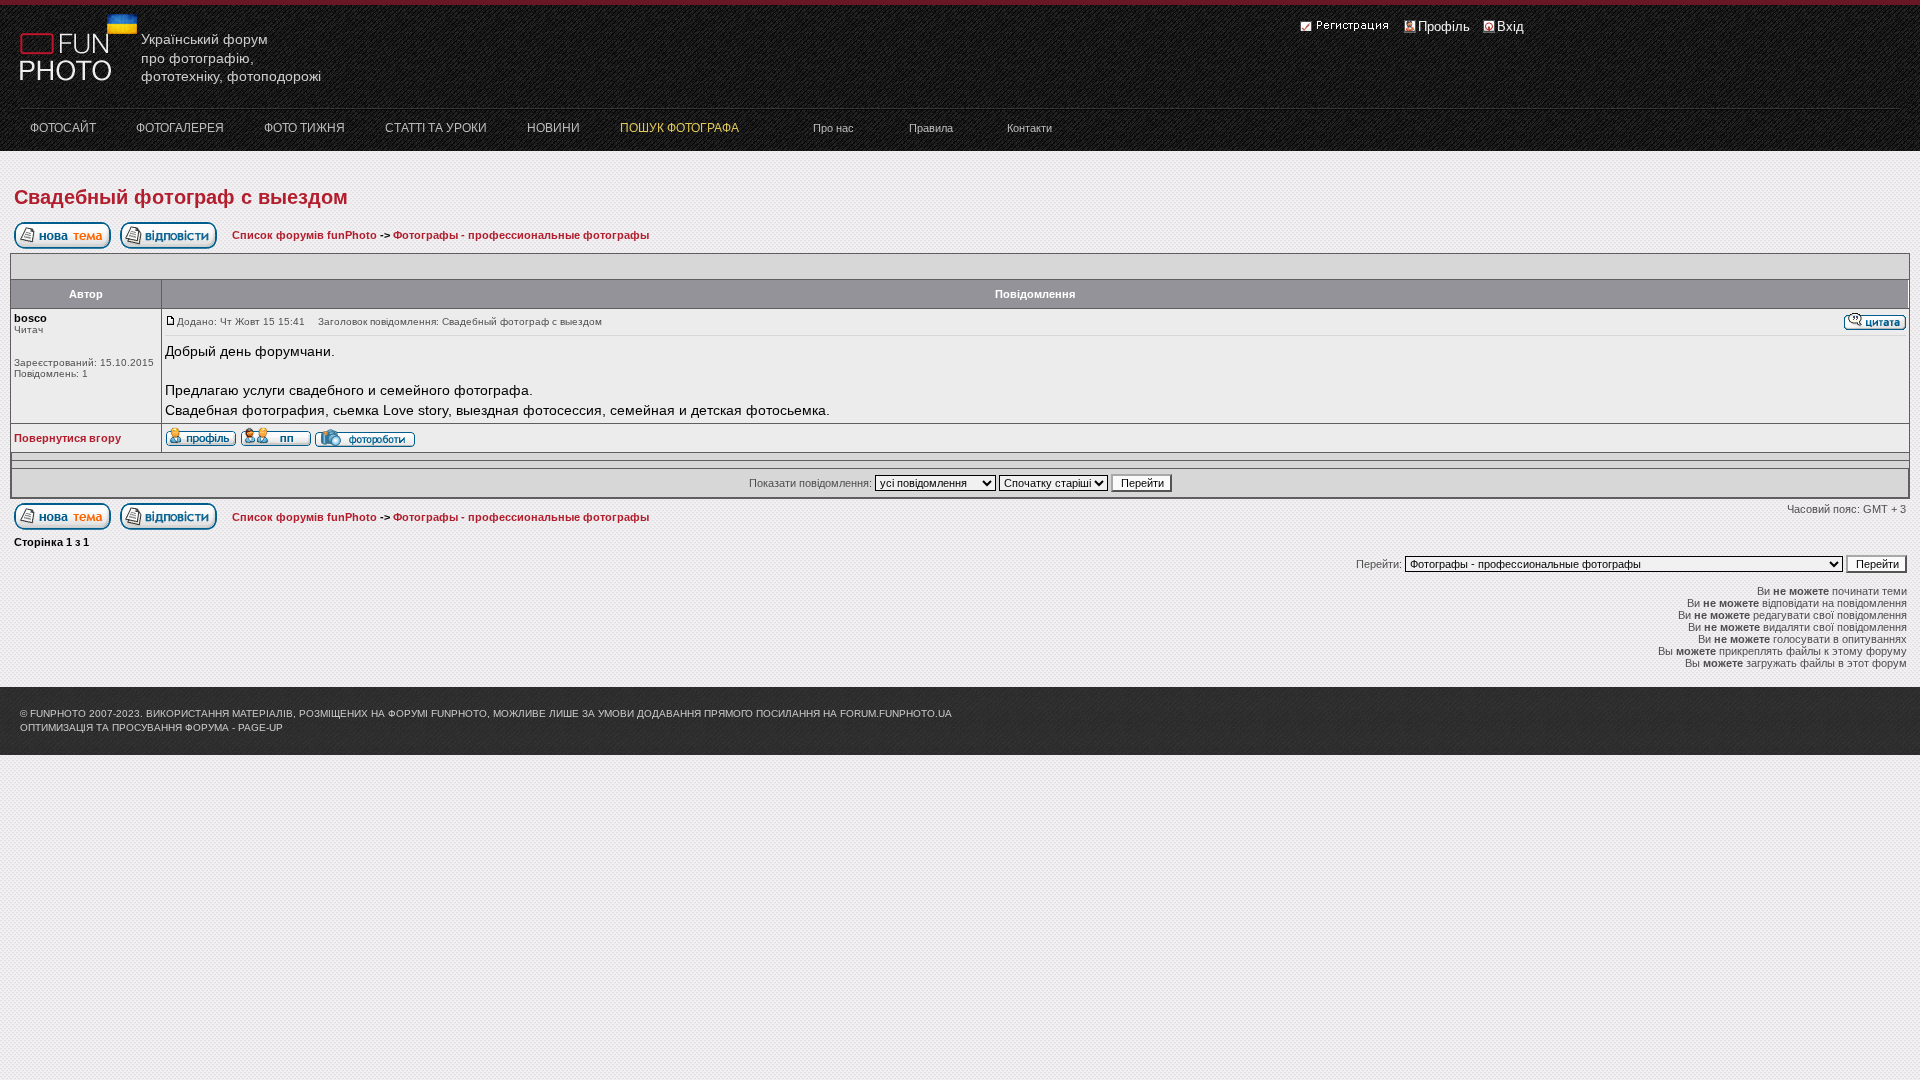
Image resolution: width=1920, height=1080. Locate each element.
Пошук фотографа (679, 128)
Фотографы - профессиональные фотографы (521, 235)
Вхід (1510, 26)
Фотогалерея (180, 128)
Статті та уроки (436, 128)
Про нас (833, 128)
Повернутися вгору (67, 438)
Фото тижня (304, 128)
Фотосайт (63, 128)
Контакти (1029, 128)
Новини (553, 128)
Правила (931, 128)
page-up (260, 727)
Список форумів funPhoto (304, 235)
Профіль (1444, 26)
